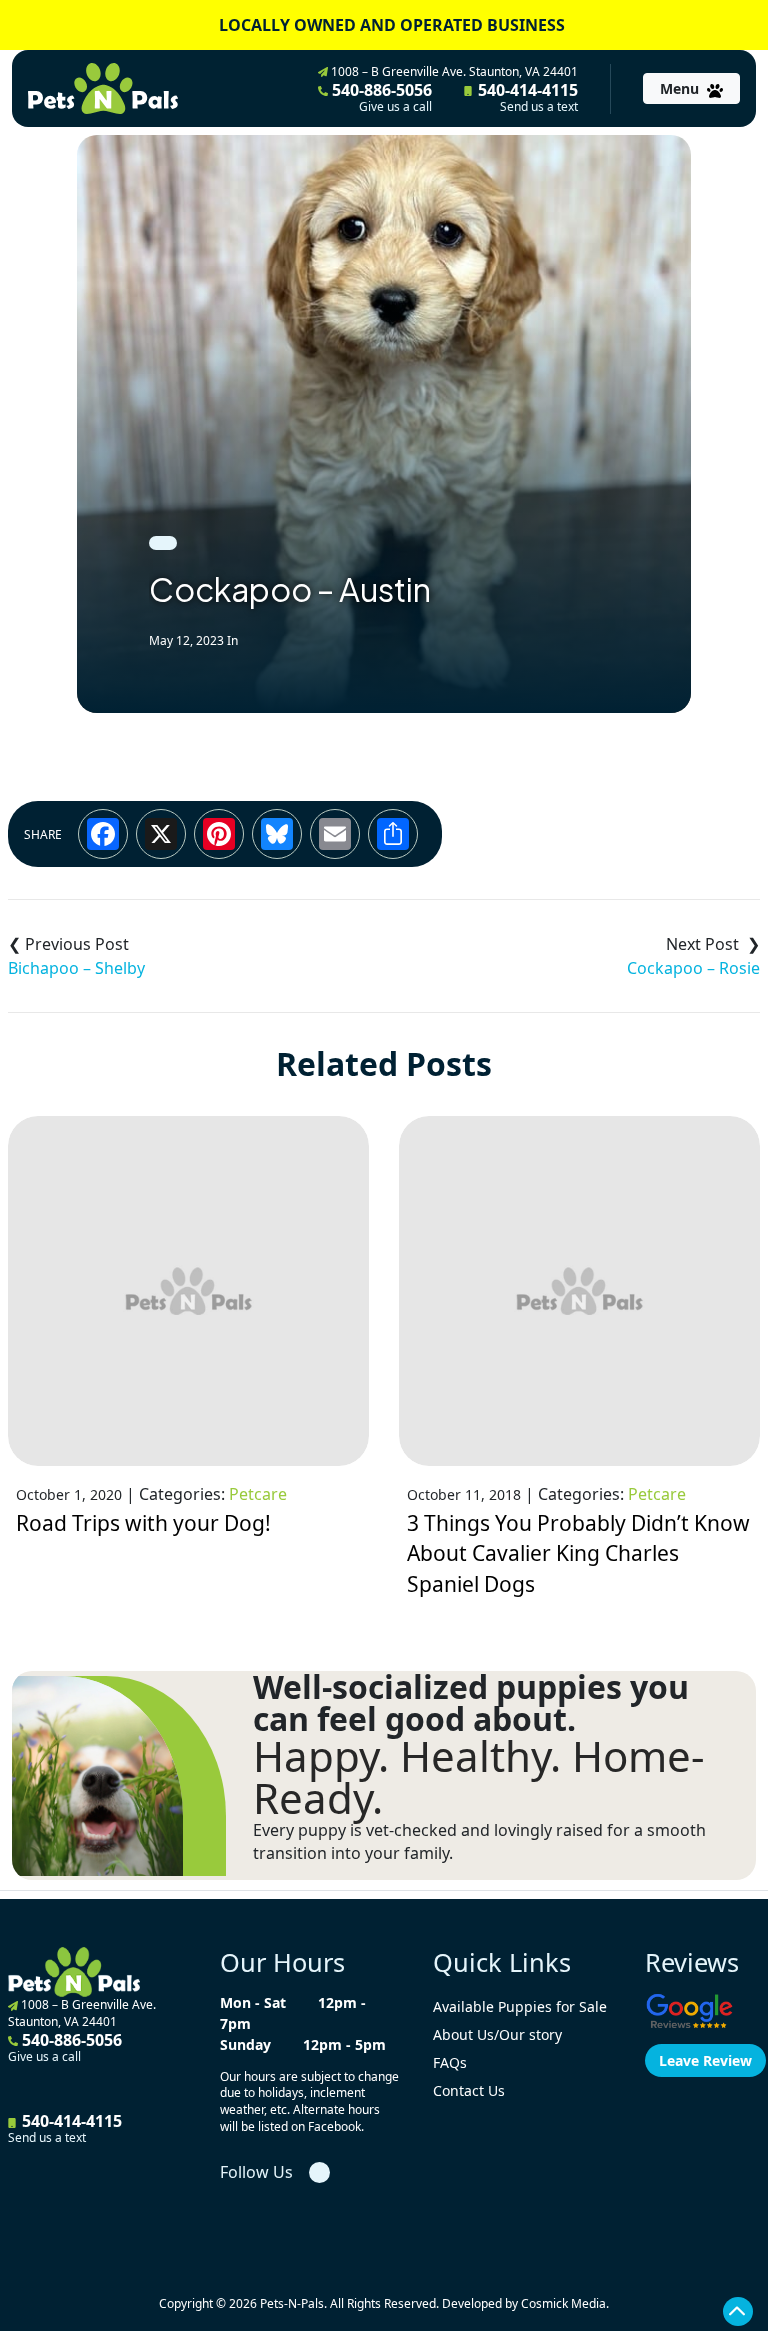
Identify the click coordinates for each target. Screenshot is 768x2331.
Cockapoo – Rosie (693, 968)
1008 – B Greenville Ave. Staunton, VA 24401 (453, 71)
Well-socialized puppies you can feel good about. (471, 1703)
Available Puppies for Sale (520, 2006)
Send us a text (539, 107)
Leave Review (705, 2060)
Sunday (245, 2044)
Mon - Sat (253, 2002)
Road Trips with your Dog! (143, 1523)
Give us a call (395, 107)
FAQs (450, 2062)
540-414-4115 (526, 97)
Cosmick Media (563, 2303)
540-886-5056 (380, 97)
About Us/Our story (497, 2034)
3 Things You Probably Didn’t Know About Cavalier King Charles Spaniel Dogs (578, 1553)
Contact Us (469, 2090)
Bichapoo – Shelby (76, 968)
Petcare (258, 1494)
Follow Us (256, 2172)
